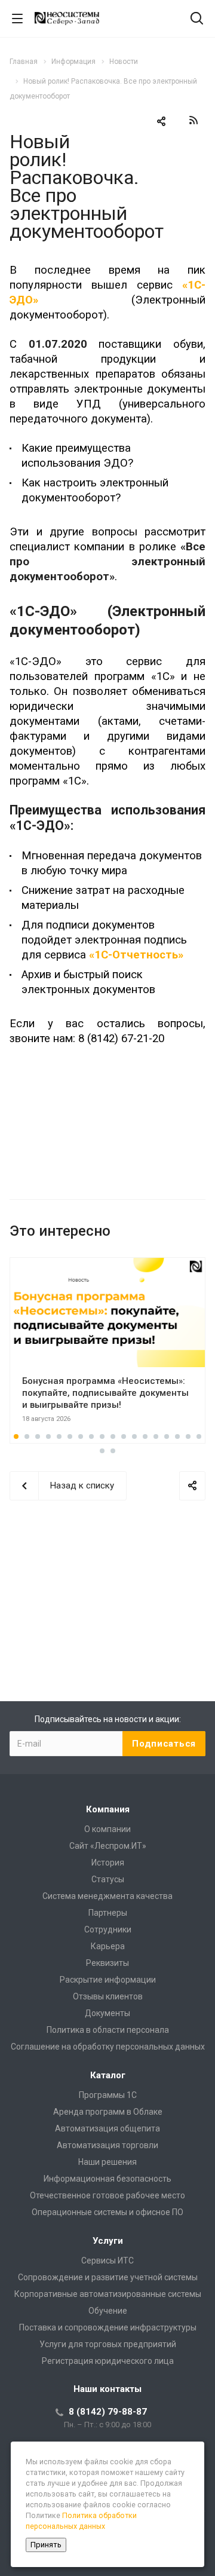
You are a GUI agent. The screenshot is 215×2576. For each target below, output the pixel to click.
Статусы (108, 1879)
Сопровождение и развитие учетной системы (108, 2277)
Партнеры (108, 1913)
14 (156, 1436)
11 (124, 1436)
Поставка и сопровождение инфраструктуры (108, 2327)
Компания (108, 1809)
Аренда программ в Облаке (108, 2112)
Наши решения (107, 2162)
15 (167, 1436)
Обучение (108, 2311)
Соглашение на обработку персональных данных (108, 2047)
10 (113, 1436)
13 (145, 1436)
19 (102, 1451)
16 (177, 1436)
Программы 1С (108, 2095)
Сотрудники (108, 1929)
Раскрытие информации (108, 1980)
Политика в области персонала (108, 2030)
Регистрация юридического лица (108, 2361)
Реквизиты (107, 1963)
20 (113, 1451)
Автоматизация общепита (107, 2128)
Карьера (108, 1946)
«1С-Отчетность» (136, 955)
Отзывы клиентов (108, 1996)
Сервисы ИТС (107, 2260)
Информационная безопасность (107, 2179)
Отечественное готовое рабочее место (107, 2195)
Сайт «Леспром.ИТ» (108, 1846)
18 (199, 1436)
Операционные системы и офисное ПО (107, 2212)
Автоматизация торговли (107, 2145)
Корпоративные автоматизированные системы (108, 2294)
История (108, 1863)
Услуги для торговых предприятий (108, 2344)
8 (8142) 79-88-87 (108, 2412)
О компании (107, 1829)
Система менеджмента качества (107, 1896)
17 (188, 1436)
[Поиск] (197, 19)
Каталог (108, 2075)
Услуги (108, 2241)
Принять (46, 2545)
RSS (193, 120)
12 (134, 1436)
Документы (107, 2013)
